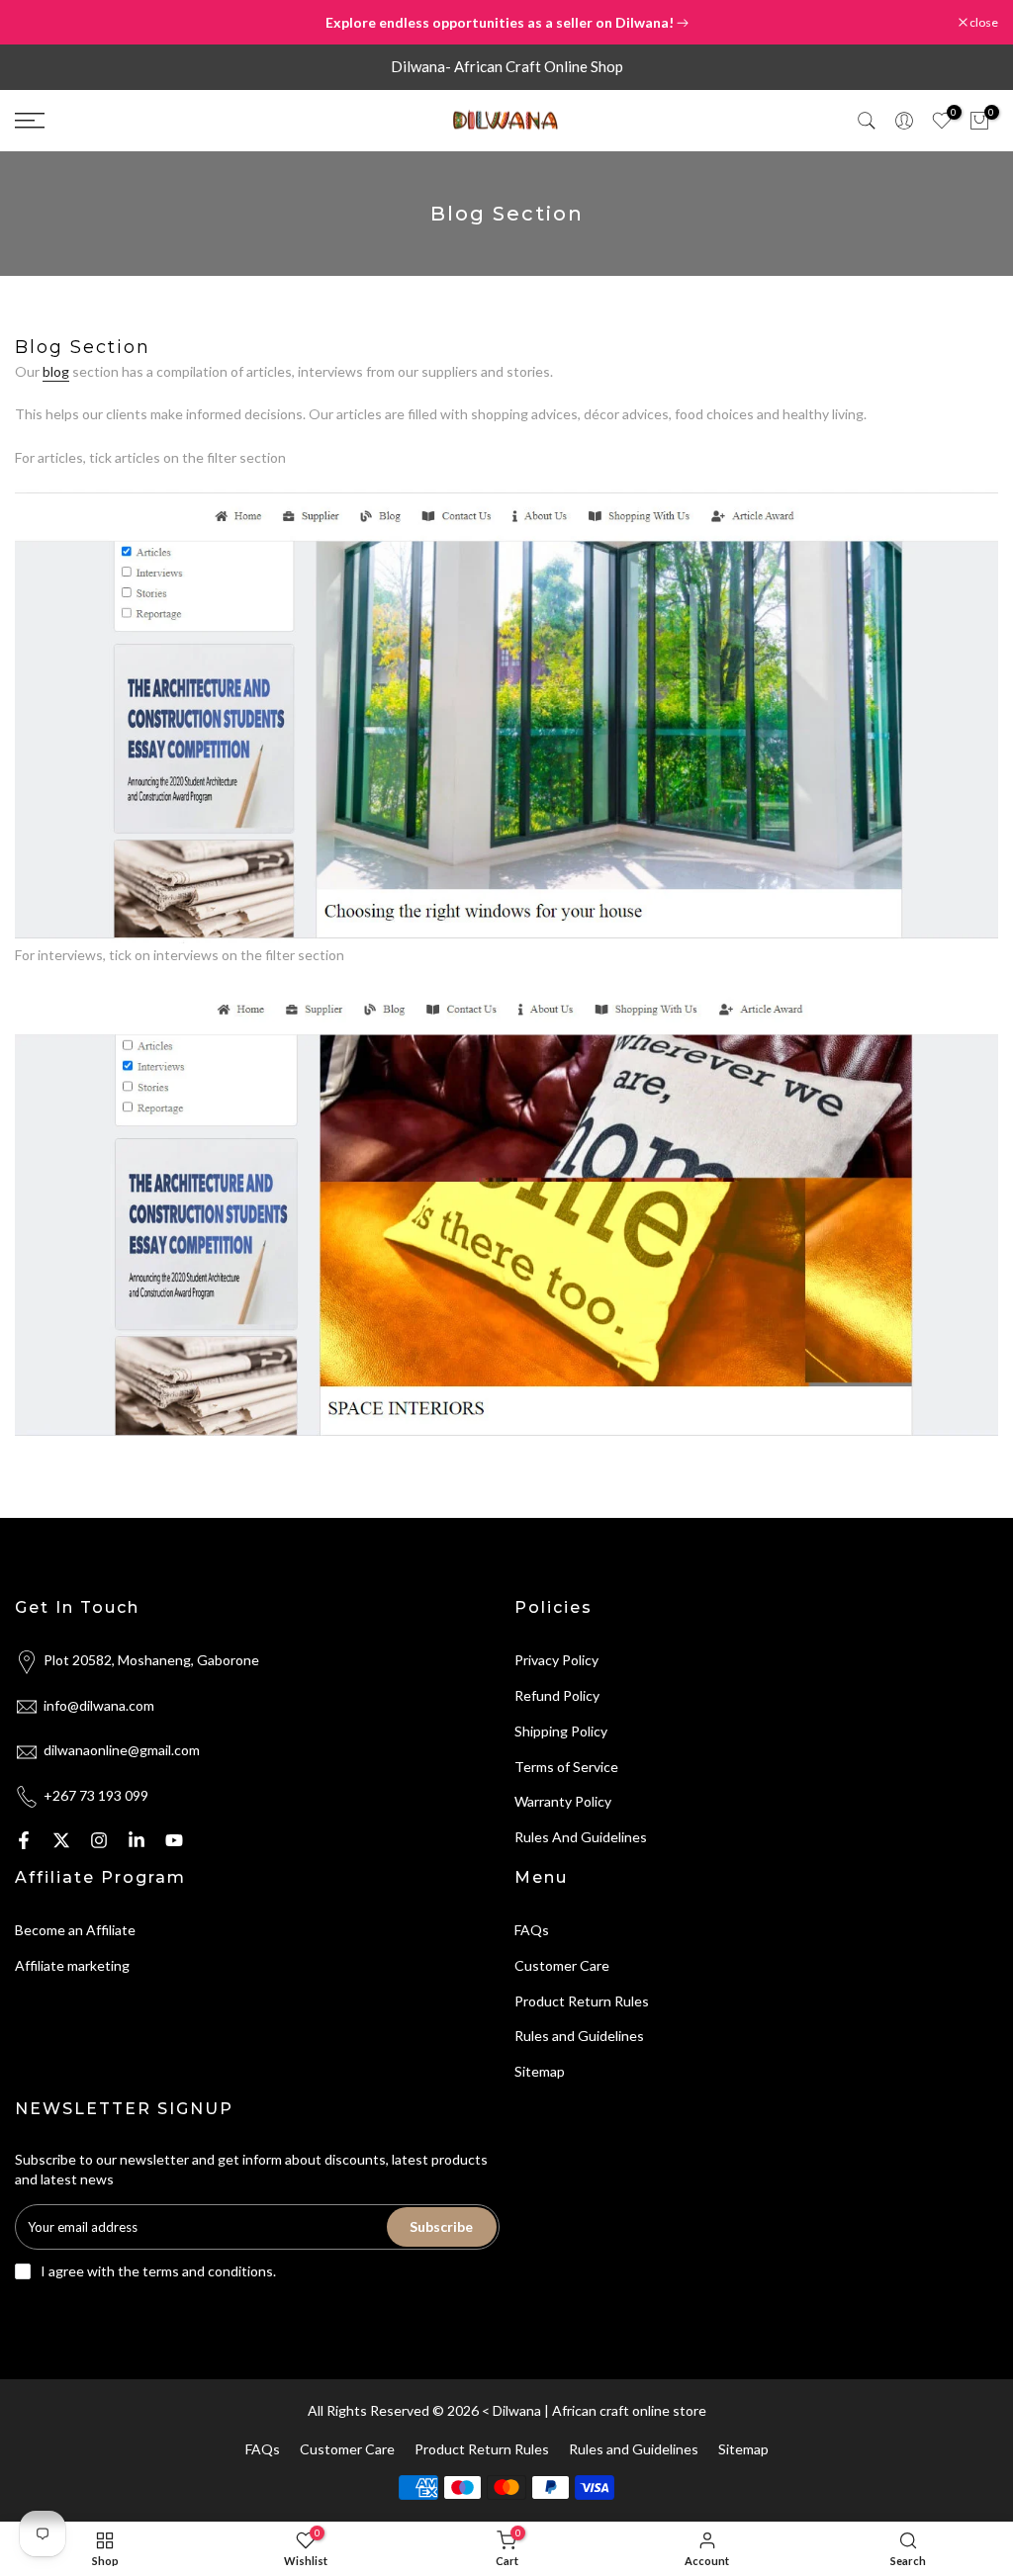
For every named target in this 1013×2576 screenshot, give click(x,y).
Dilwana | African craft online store (599, 2410)
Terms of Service (566, 1767)
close (39, 23)
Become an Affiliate (75, 1930)
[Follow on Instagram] (99, 1840)
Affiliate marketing (72, 1965)
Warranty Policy (563, 1801)
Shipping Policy (561, 1731)
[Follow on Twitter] (61, 1840)
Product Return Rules (582, 2001)
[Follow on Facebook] (24, 1840)
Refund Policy (557, 1695)
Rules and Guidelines (579, 2036)
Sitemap (540, 2071)
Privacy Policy (556, 1660)
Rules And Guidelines (581, 1837)
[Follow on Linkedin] (137, 1840)
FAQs (532, 1930)
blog (56, 371)
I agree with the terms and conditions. (158, 2271)
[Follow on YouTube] (174, 1840)
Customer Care (562, 1965)
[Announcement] (506, 23)
